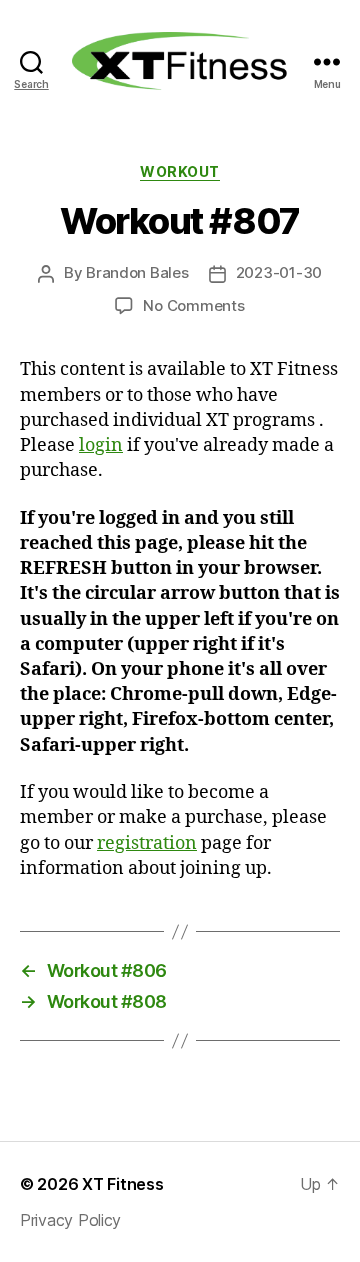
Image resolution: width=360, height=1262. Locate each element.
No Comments (193, 305)
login (101, 445)
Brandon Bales (137, 272)
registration (147, 843)
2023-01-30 (279, 272)
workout (180, 171)
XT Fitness (122, 1184)
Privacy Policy (70, 1220)
